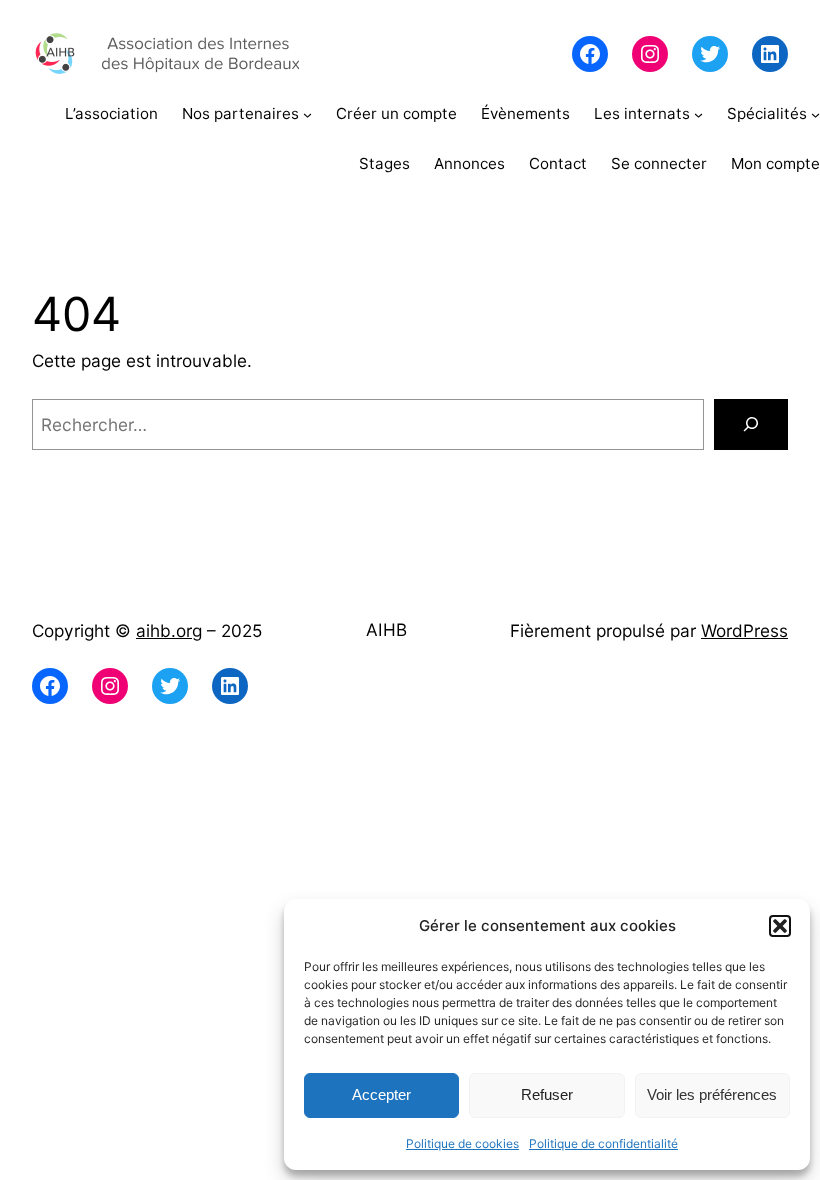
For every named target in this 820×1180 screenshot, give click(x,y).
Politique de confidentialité (603, 1143)
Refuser (547, 1094)
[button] (780, 926)
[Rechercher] (751, 424)
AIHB (386, 629)
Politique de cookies (462, 1143)
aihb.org (169, 630)
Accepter (381, 1094)
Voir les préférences (712, 1094)
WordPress (744, 630)
